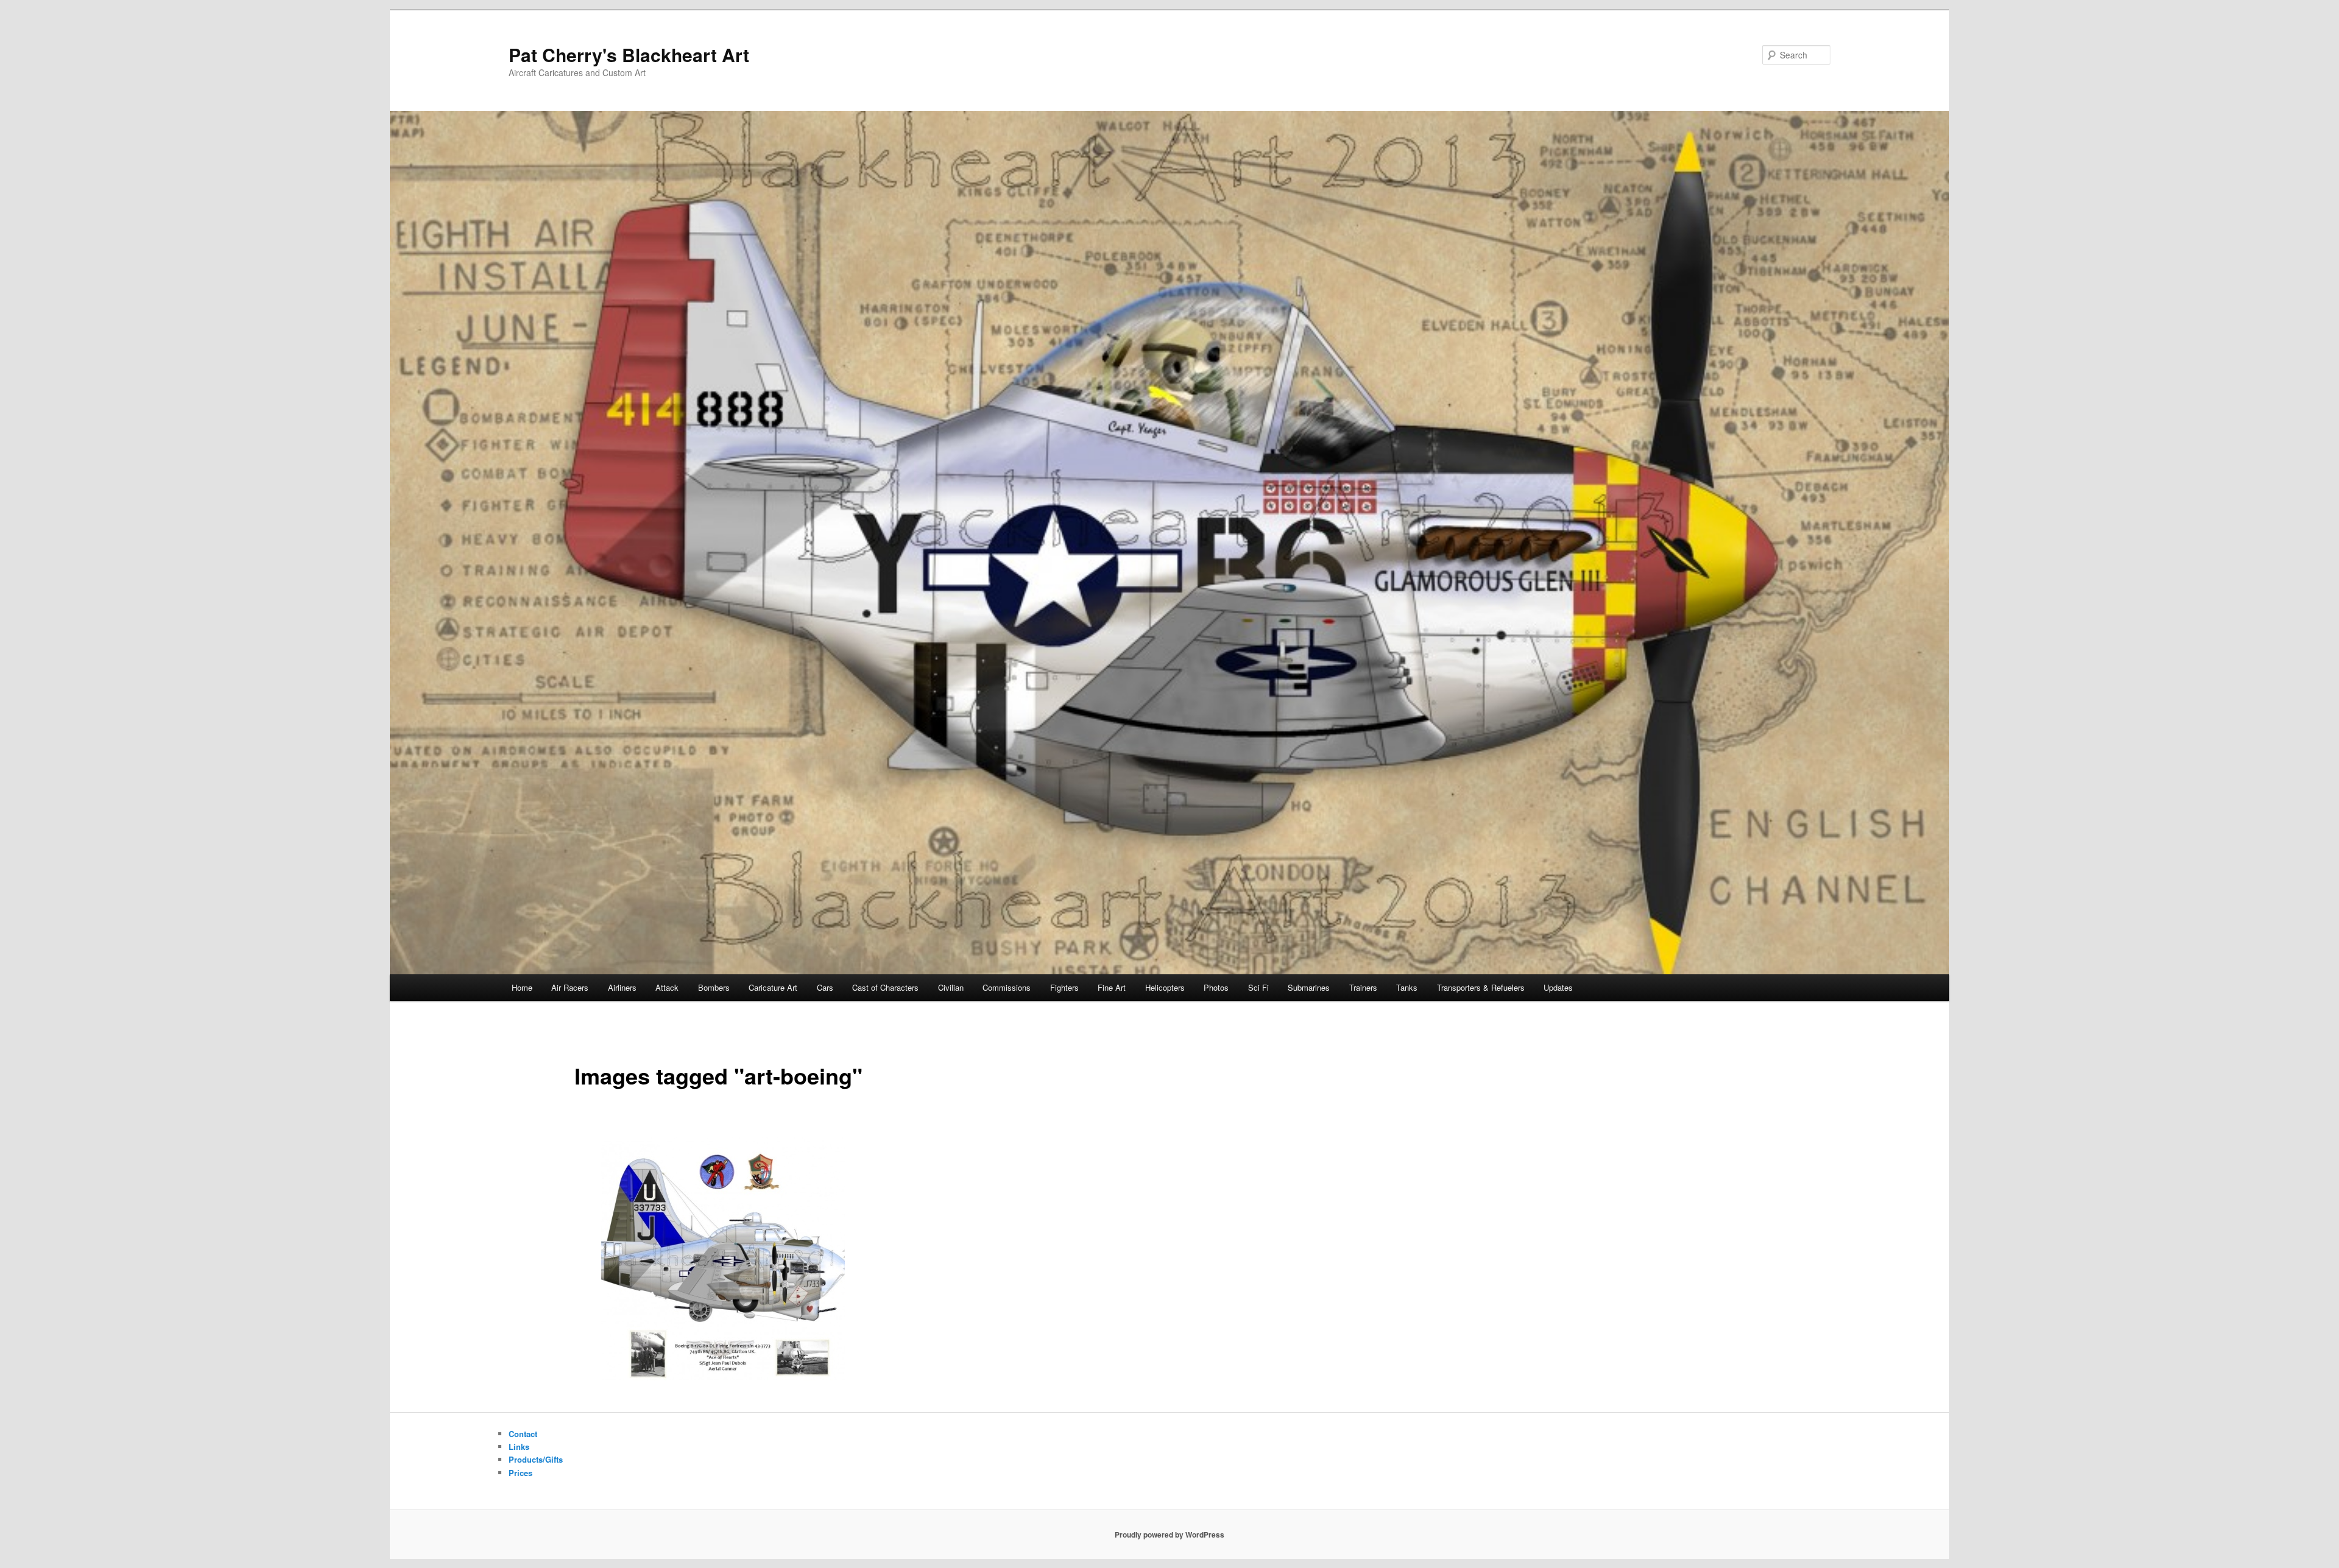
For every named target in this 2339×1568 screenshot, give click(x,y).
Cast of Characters (885, 987)
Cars (825, 987)
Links (519, 1447)
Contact (523, 1434)
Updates (1558, 987)
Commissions (1007, 987)
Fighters (1064, 987)
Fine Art (1112, 987)
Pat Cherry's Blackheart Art (629, 54)
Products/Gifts (536, 1459)
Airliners (622, 987)
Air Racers (570, 987)
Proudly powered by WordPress (1169, 1535)
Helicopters (1165, 987)
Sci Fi (1258, 987)
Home (522, 987)
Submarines (1309, 987)
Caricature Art (773, 987)
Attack (667, 987)
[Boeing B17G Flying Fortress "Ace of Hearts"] (723, 1259)
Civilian (951, 987)
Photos (1216, 987)
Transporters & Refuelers (1481, 987)
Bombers (714, 987)
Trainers (1363, 987)
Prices (520, 1473)
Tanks (1407, 987)
